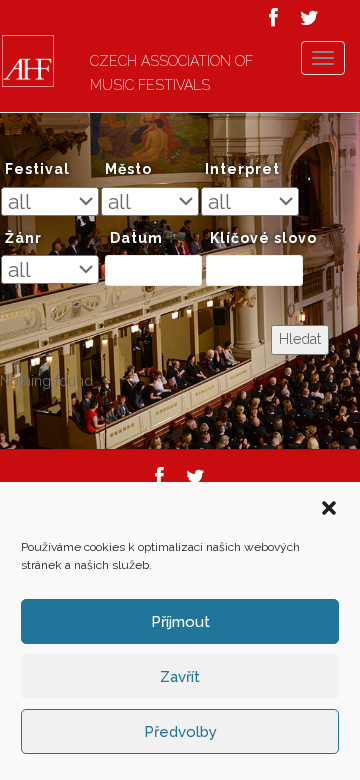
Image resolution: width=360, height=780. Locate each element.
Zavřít (180, 677)
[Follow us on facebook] (273, 18)
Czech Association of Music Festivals (171, 73)
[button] (329, 508)
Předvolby (180, 732)
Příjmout (180, 622)
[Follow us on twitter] (309, 18)
